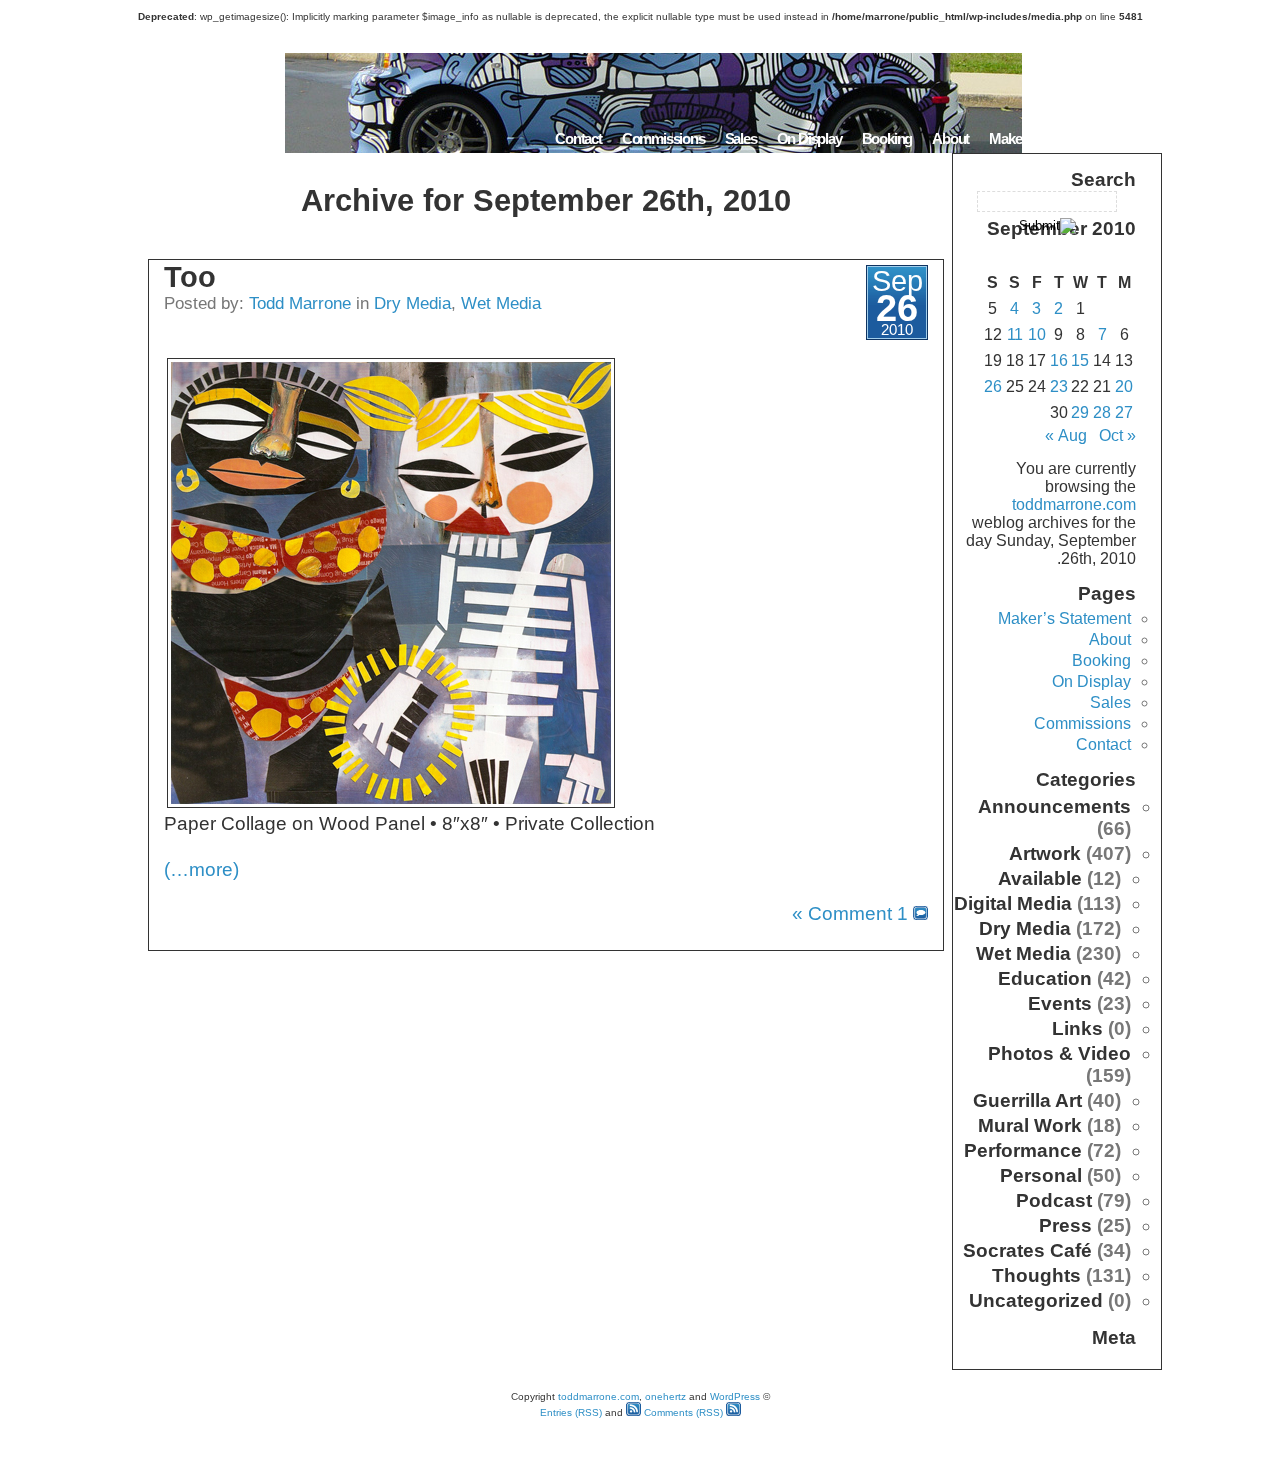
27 (1124, 412)
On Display (809, 138)
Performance (1023, 1150)
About (950, 138)
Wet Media (501, 303)
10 (1037, 334)
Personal (1041, 1175)
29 (1080, 412)
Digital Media (1013, 903)
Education (1045, 978)
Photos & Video (1059, 1053)
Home (1137, 138)
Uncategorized (1036, 1300)
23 (1059, 386)
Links (1077, 1028)
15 (1080, 360)
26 (993, 386)
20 (1124, 386)
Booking (887, 138)
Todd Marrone (300, 303)
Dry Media (412, 303)
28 (1102, 412)
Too (190, 277)
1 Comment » (850, 913)
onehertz (665, 1396)
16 (1059, 360)
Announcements (1054, 806)
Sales (741, 138)
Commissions (663, 138)
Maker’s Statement (1044, 138)
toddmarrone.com (1074, 504)
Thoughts (1036, 1275)
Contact (578, 138)
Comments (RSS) (682, 1412)
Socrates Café (1027, 1250)
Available (1040, 878)
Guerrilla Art (1027, 1100)
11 (1015, 334)
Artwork (1045, 853)
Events (1060, 1003)
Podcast (1054, 1200)
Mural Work (1030, 1125)
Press (1065, 1225)
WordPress (735, 1396)
